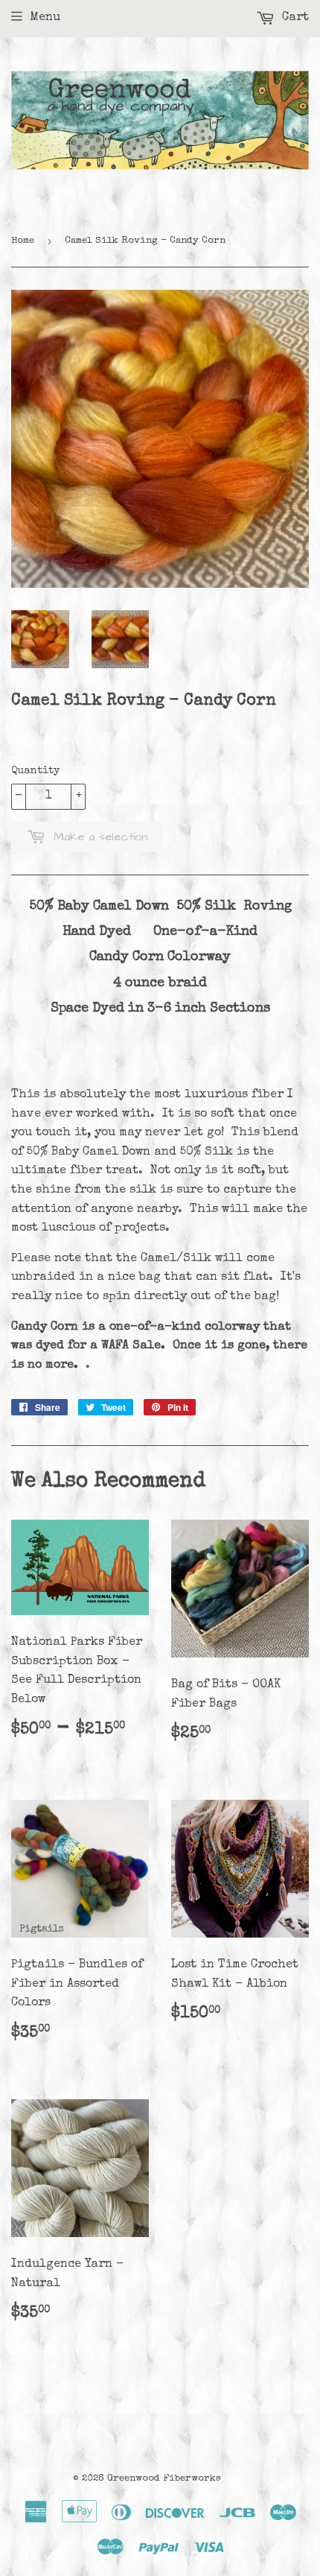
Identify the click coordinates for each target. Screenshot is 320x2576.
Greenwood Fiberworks (164, 2479)
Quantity (35, 771)
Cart (294, 18)
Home (23, 241)
